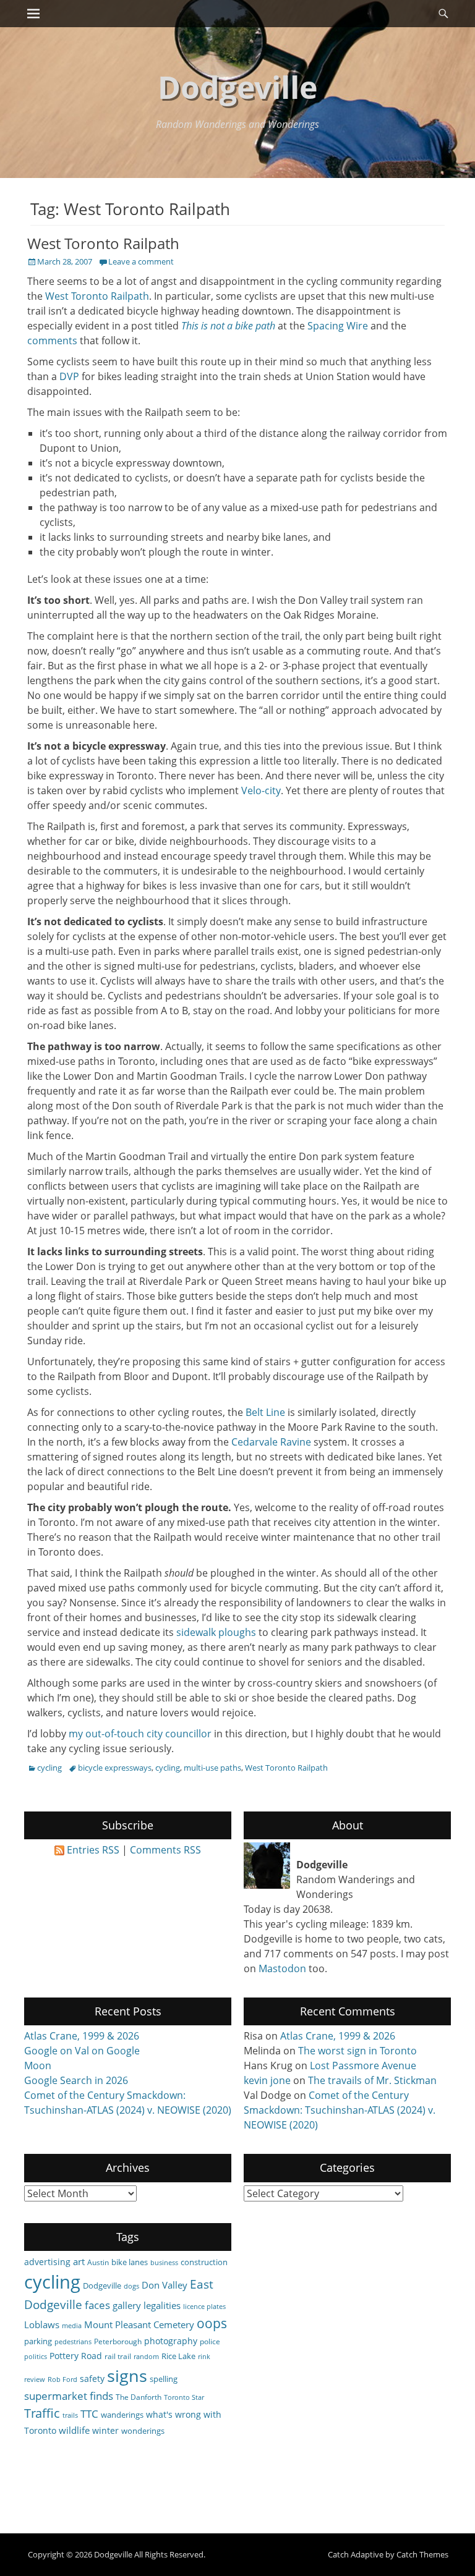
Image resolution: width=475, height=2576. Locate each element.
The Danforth (139, 2397)
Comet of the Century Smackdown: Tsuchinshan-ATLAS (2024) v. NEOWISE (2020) (340, 2110)
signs (127, 2375)
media (72, 2326)
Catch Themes (422, 2554)
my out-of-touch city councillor (140, 1734)
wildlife (74, 2430)
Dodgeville (238, 87)
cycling (49, 1768)
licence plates (204, 2307)
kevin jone (267, 2080)
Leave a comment (141, 261)
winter (105, 2430)
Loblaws (42, 2324)
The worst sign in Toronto (357, 2051)
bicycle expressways (115, 1768)
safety (92, 2379)
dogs (131, 2286)
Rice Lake (178, 2356)
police (210, 2341)
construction (204, 2262)
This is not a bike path (228, 326)
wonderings (143, 2431)
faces (97, 2305)
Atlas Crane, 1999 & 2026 (82, 2036)
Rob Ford (62, 2379)
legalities (162, 2305)
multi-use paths (212, 1768)
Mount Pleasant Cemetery (139, 2324)
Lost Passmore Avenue (363, 2065)
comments (52, 341)
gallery (127, 2305)
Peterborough (118, 2341)
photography (171, 2341)
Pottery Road (76, 2356)
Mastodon (282, 1968)
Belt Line (265, 1412)
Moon (38, 2065)
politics (36, 2357)
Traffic (42, 2413)
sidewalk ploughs (216, 1632)
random (146, 2357)
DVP (69, 376)
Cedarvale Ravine (271, 1442)
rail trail (118, 2356)
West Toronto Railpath (103, 243)
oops (212, 2323)
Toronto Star (184, 2397)
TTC (89, 2414)
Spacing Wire (338, 326)
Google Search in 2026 (76, 2080)
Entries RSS (93, 1850)
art (79, 2261)
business (164, 2263)
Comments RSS (165, 1850)
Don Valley (165, 2285)
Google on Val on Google (82, 2051)
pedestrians (73, 2342)
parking (38, 2341)
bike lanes (130, 2262)
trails (70, 2415)
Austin (98, 2262)
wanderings (122, 2415)
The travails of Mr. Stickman (372, 2080)
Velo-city (261, 790)
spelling (164, 2379)
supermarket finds (69, 2396)
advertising (47, 2262)
